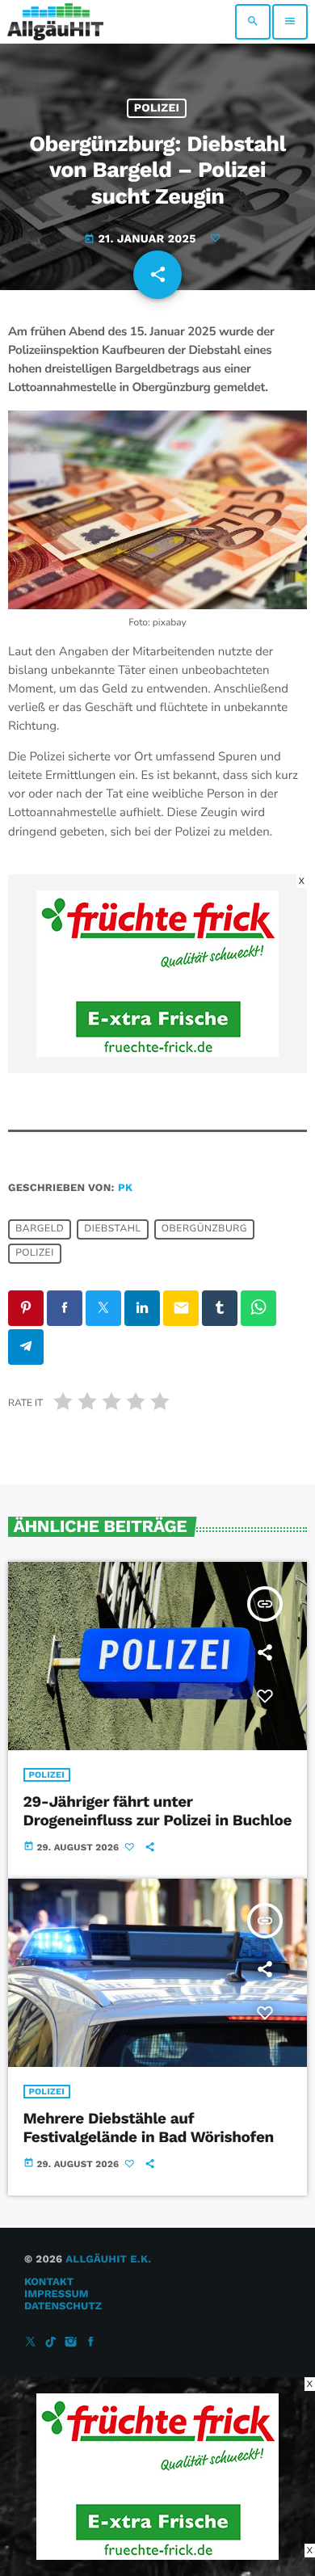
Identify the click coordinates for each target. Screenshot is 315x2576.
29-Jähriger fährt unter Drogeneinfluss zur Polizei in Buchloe (158, 1811)
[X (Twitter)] (31, 2343)
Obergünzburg (204, 1230)
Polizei (157, 108)
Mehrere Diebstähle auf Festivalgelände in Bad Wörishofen (149, 2128)
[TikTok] (51, 2343)
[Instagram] (71, 2343)
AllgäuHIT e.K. (108, 2260)
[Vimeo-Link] (55, 22)
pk (125, 1188)
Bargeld (40, 1230)
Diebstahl (112, 1230)
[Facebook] (91, 2343)
